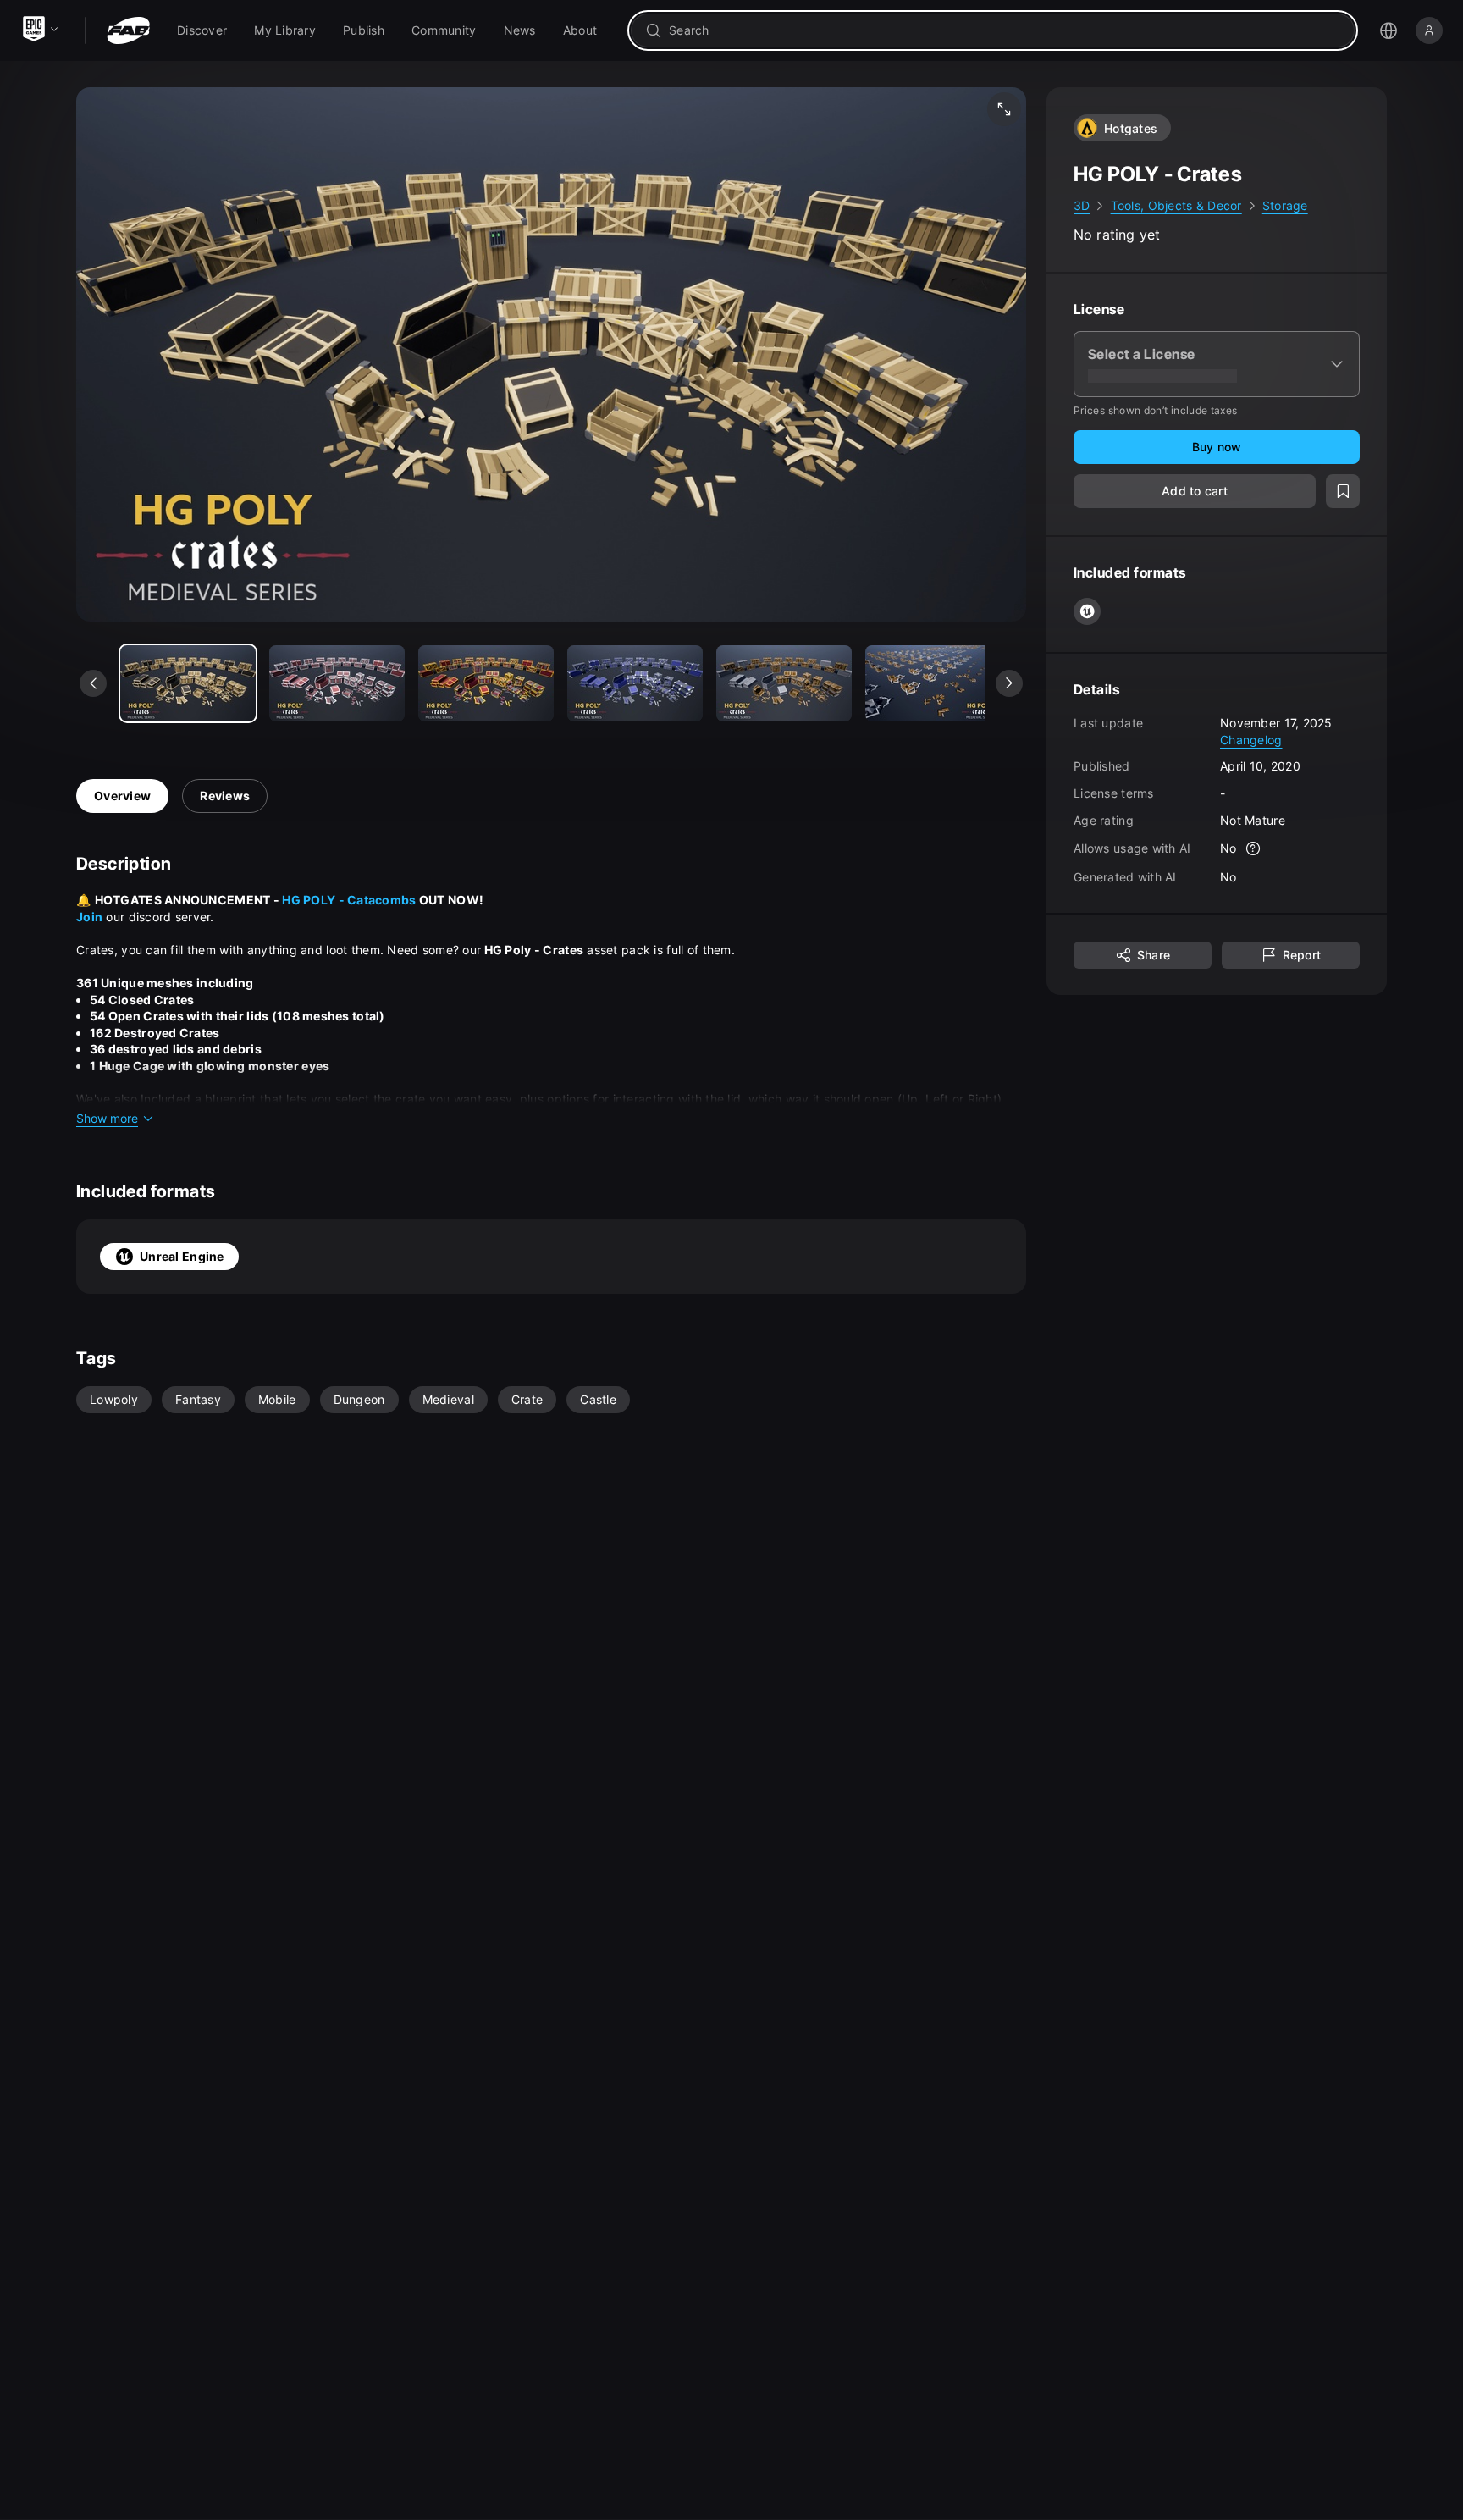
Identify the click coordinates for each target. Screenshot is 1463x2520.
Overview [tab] (122, 796)
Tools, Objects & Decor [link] (1176, 205)
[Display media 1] (337, 683)
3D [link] (1082, 205)
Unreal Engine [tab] (182, 1256)
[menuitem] (202, 30)
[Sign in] (1429, 30)
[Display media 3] (635, 683)
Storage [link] (1285, 205)
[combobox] (1005, 30)
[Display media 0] (188, 683)
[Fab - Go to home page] (128, 30)
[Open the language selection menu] (1388, 30)
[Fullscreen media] (1004, 109)
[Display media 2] (486, 683)
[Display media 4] (784, 683)
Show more (107, 1118)
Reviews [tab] (225, 796)
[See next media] (1009, 683)
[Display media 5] (933, 683)
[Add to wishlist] (1343, 491)
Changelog (1251, 739)
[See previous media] (93, 683)
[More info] (1254, 848)
